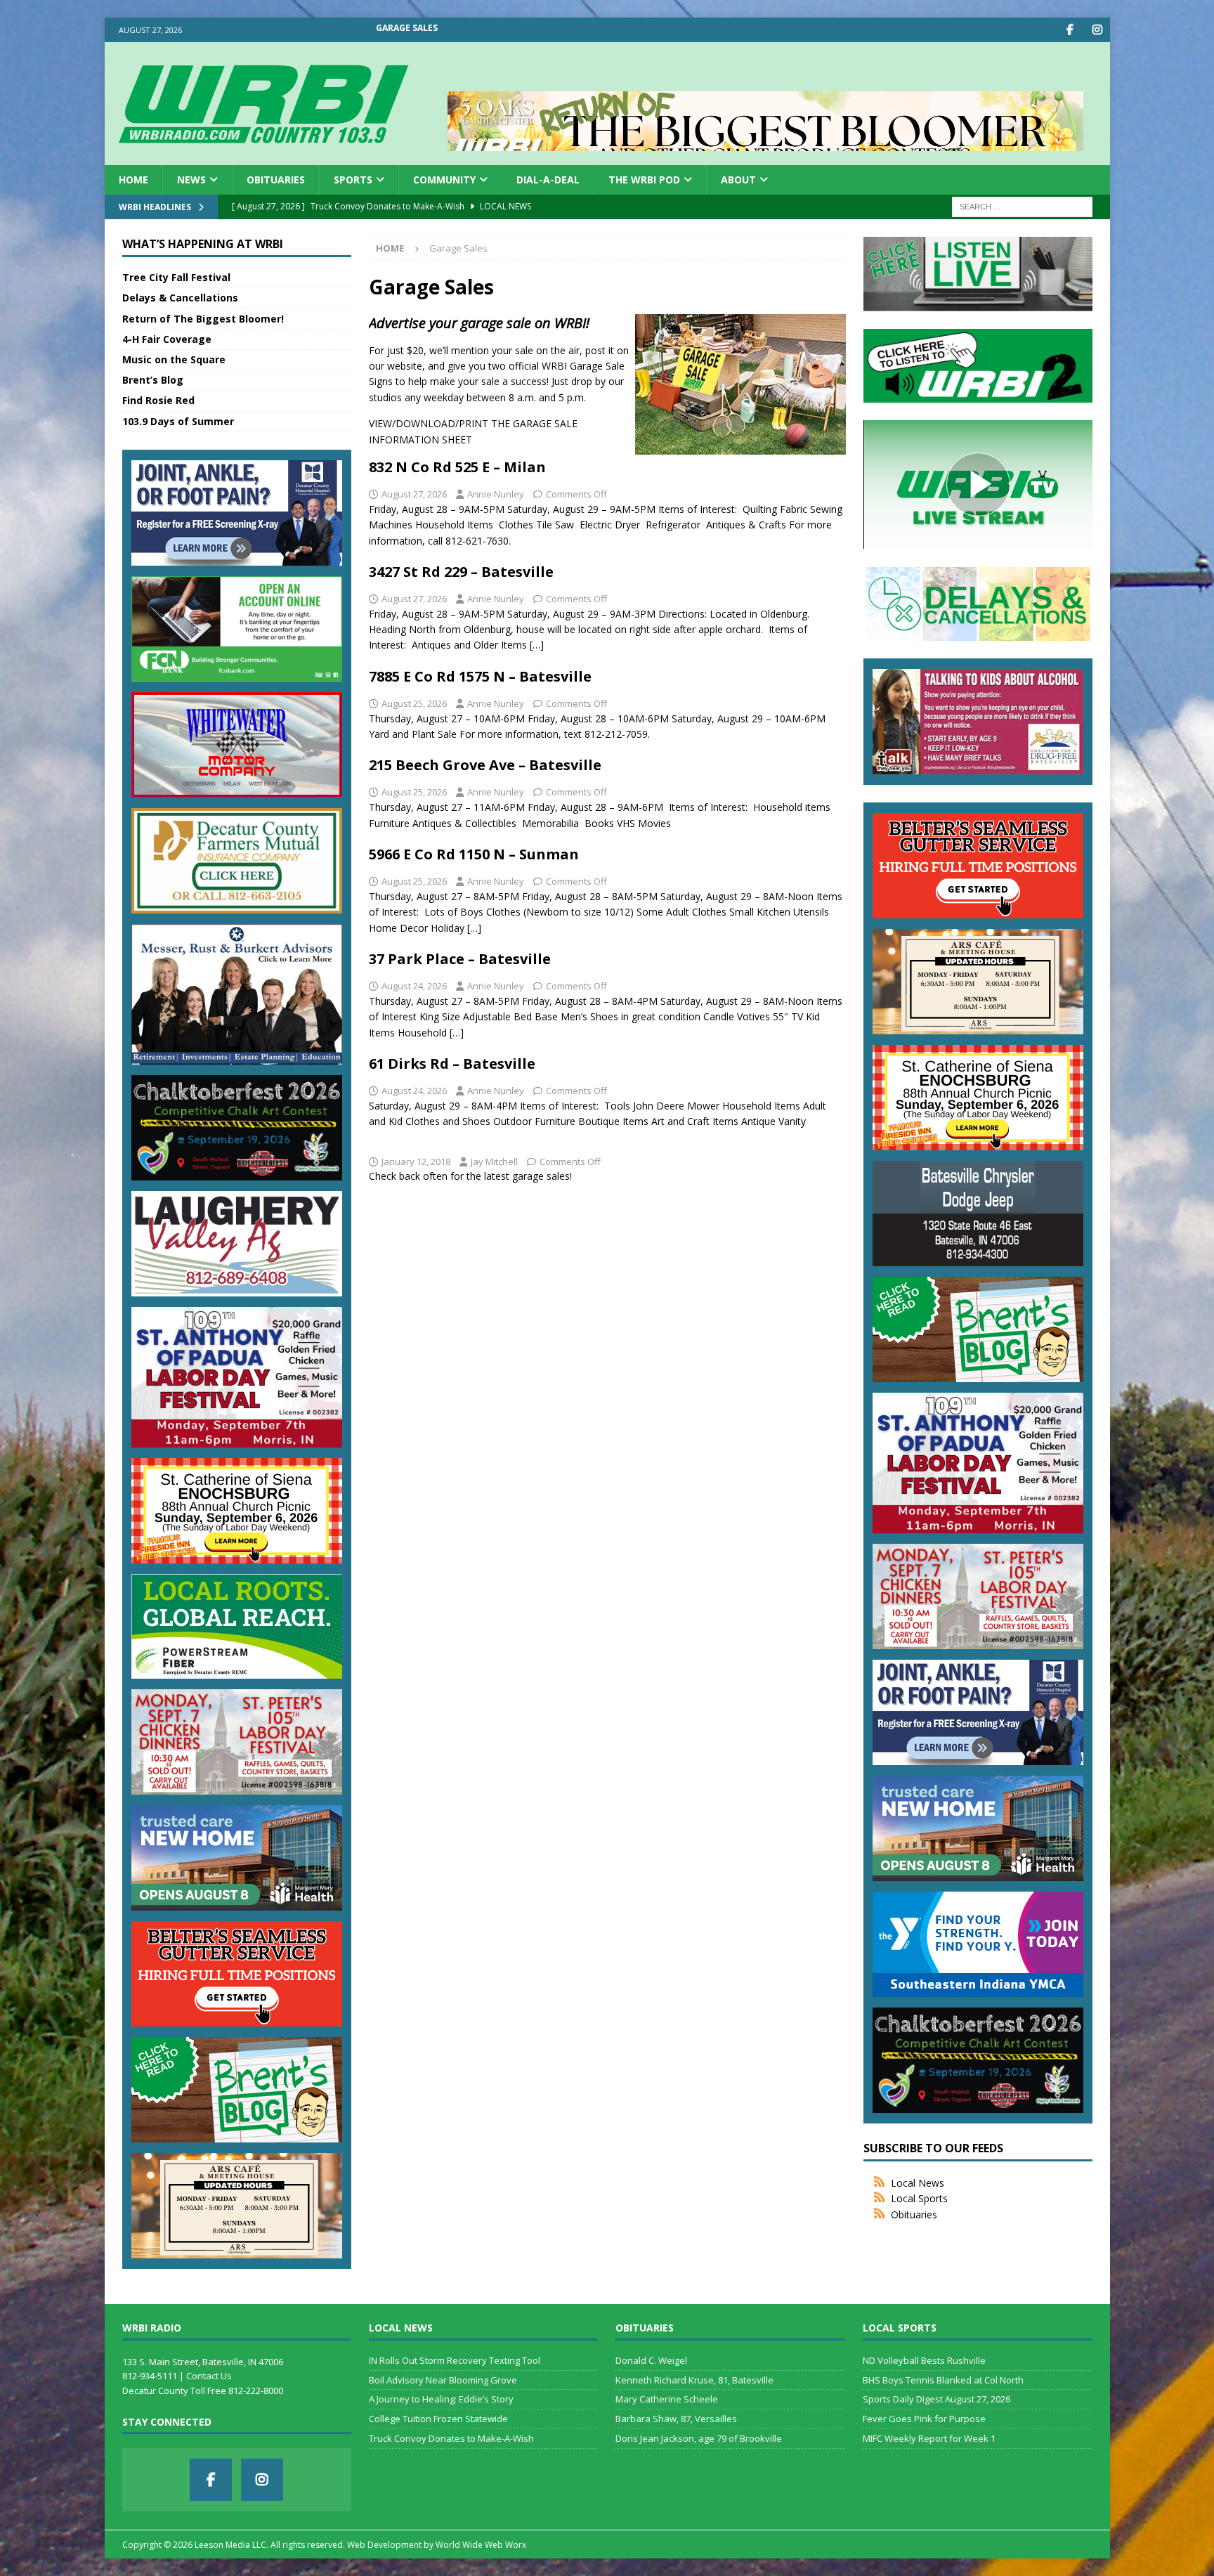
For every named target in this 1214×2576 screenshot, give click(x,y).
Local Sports (919, 2198)
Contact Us (209, 2376)
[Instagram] (1098, 30)
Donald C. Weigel (651, 2360)
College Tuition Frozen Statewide (438, 2419)
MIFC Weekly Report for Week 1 (929, 2438)
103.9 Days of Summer (178, 421)
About (738, 180)
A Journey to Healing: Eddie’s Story (441, 2399)
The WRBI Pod (644, 180)
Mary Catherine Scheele (667, 2399)
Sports (353, 180)
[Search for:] (1022, 206)
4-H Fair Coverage (167, 339)
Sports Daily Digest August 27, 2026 (936, 2399)
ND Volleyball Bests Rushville (924, 2360)
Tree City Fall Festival (176, 277)
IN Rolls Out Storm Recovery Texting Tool (455, 2360)
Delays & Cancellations (180, 298)
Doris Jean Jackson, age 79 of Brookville (699, 2438)
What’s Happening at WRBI (203, 244)
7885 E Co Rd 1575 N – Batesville (480, 676)
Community (444, 180)
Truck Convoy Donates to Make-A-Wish (451, 2438)
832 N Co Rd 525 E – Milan (457, 467)
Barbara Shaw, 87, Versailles (676, 2419)
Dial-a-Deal (548, 180)
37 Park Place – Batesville (460, 959)
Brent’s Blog (153, 380)
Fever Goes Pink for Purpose (924, 2419)
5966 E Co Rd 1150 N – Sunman (474, 854)
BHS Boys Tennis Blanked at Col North (943, 2380)
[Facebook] (1070, 30)
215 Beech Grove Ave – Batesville (485, 765)
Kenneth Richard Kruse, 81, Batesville (694, 2380)
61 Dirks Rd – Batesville (452, 1063)
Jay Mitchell (494, 1162)
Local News (918, 2183)
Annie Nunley (496, 494)
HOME (133, 180)
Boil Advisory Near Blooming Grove (443, 2380)
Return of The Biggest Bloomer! (203, 319)
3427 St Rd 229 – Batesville (461, 572)
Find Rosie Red (158, 400)
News (191, 180)
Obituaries (276, 180)
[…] (537, 645)
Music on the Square (174, 359)
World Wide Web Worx (481, 2545)
